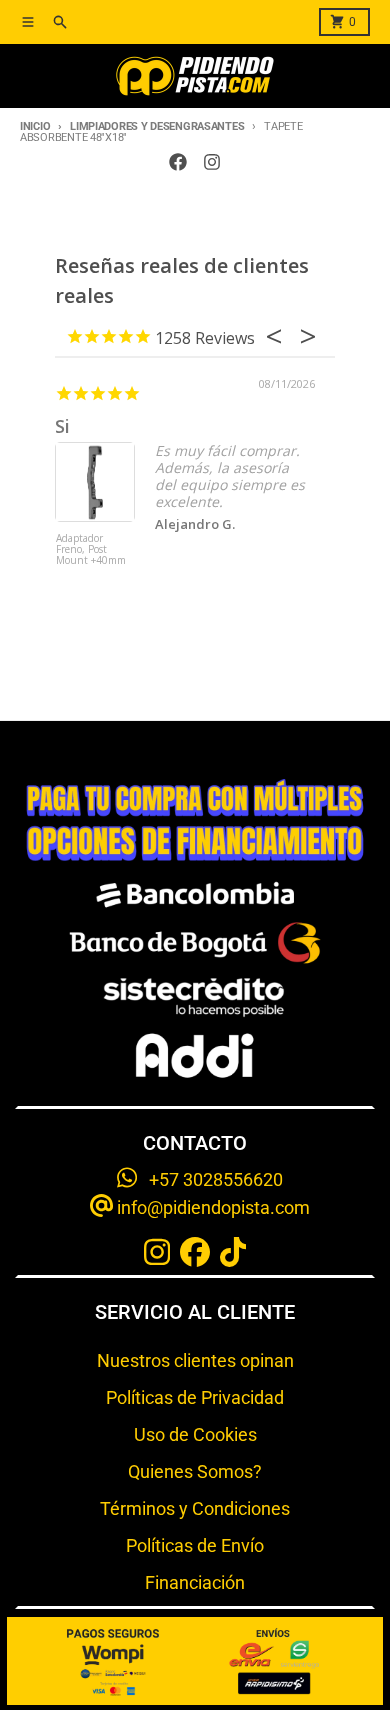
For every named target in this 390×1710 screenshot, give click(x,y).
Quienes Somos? (195, 1471)
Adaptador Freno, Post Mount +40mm (91, 550)
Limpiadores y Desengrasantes (157, 126)
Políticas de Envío (195, 1545)
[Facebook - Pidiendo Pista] (178, 162)
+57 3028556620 (210, 1179)
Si (62, 426)
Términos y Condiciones (195, 1508)
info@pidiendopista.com (211, 1207)
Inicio (35, 126)
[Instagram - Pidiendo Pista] (212, 162)
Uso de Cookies (195, 1434)
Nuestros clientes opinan (195, 1360)
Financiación (195, 1582)
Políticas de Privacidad (195, 1397)
